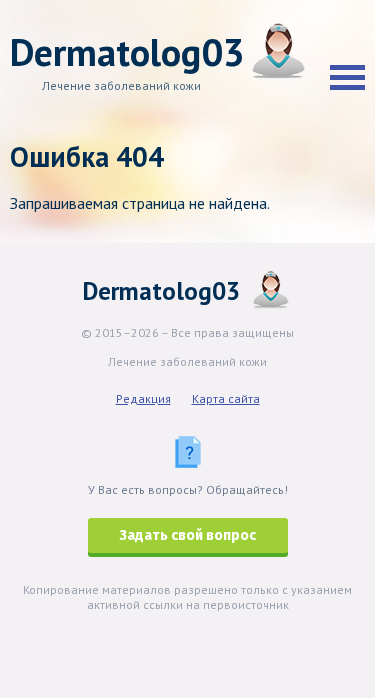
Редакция (143, 398)
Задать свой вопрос (187, 535)
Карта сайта (226, 398)
